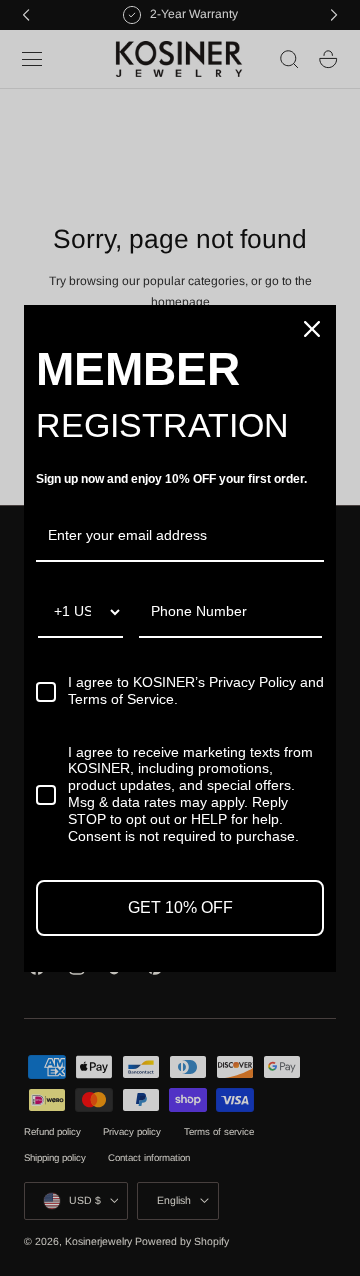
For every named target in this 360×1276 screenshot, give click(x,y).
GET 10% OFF (180, 907)
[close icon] (312, 329)
